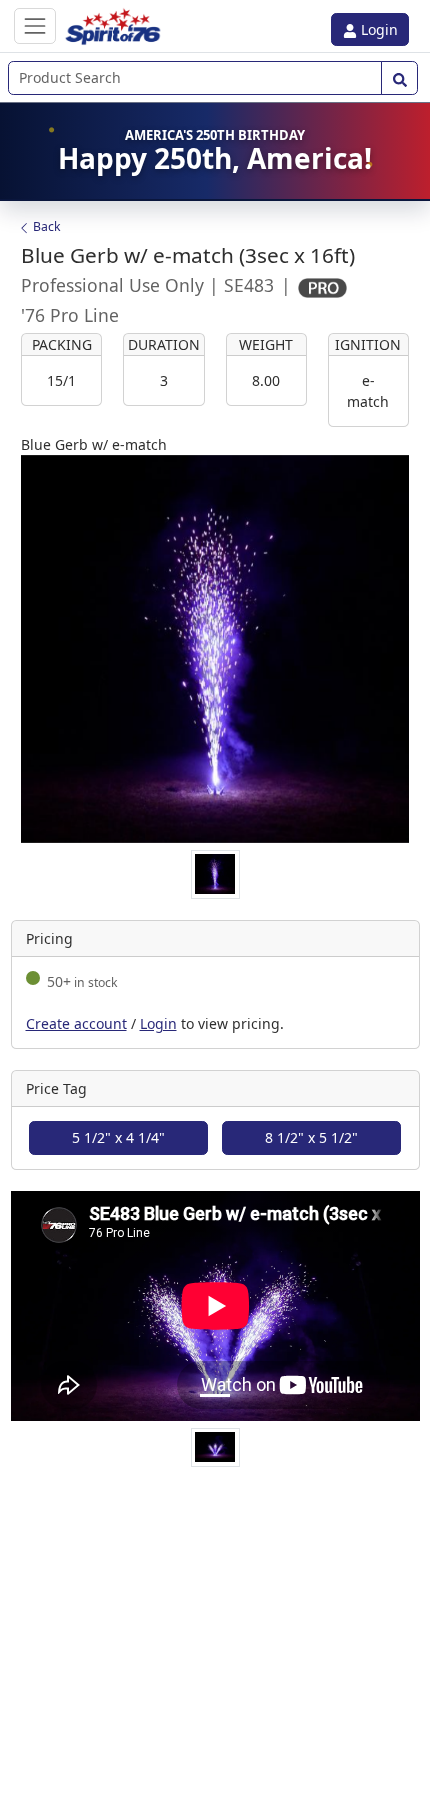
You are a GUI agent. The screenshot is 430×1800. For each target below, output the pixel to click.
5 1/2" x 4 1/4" (118, 1137)
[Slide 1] (215, 1395)
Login (377, 29)
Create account (76, 1023)
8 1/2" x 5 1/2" (311, 1137)
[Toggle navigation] (35, 25)
